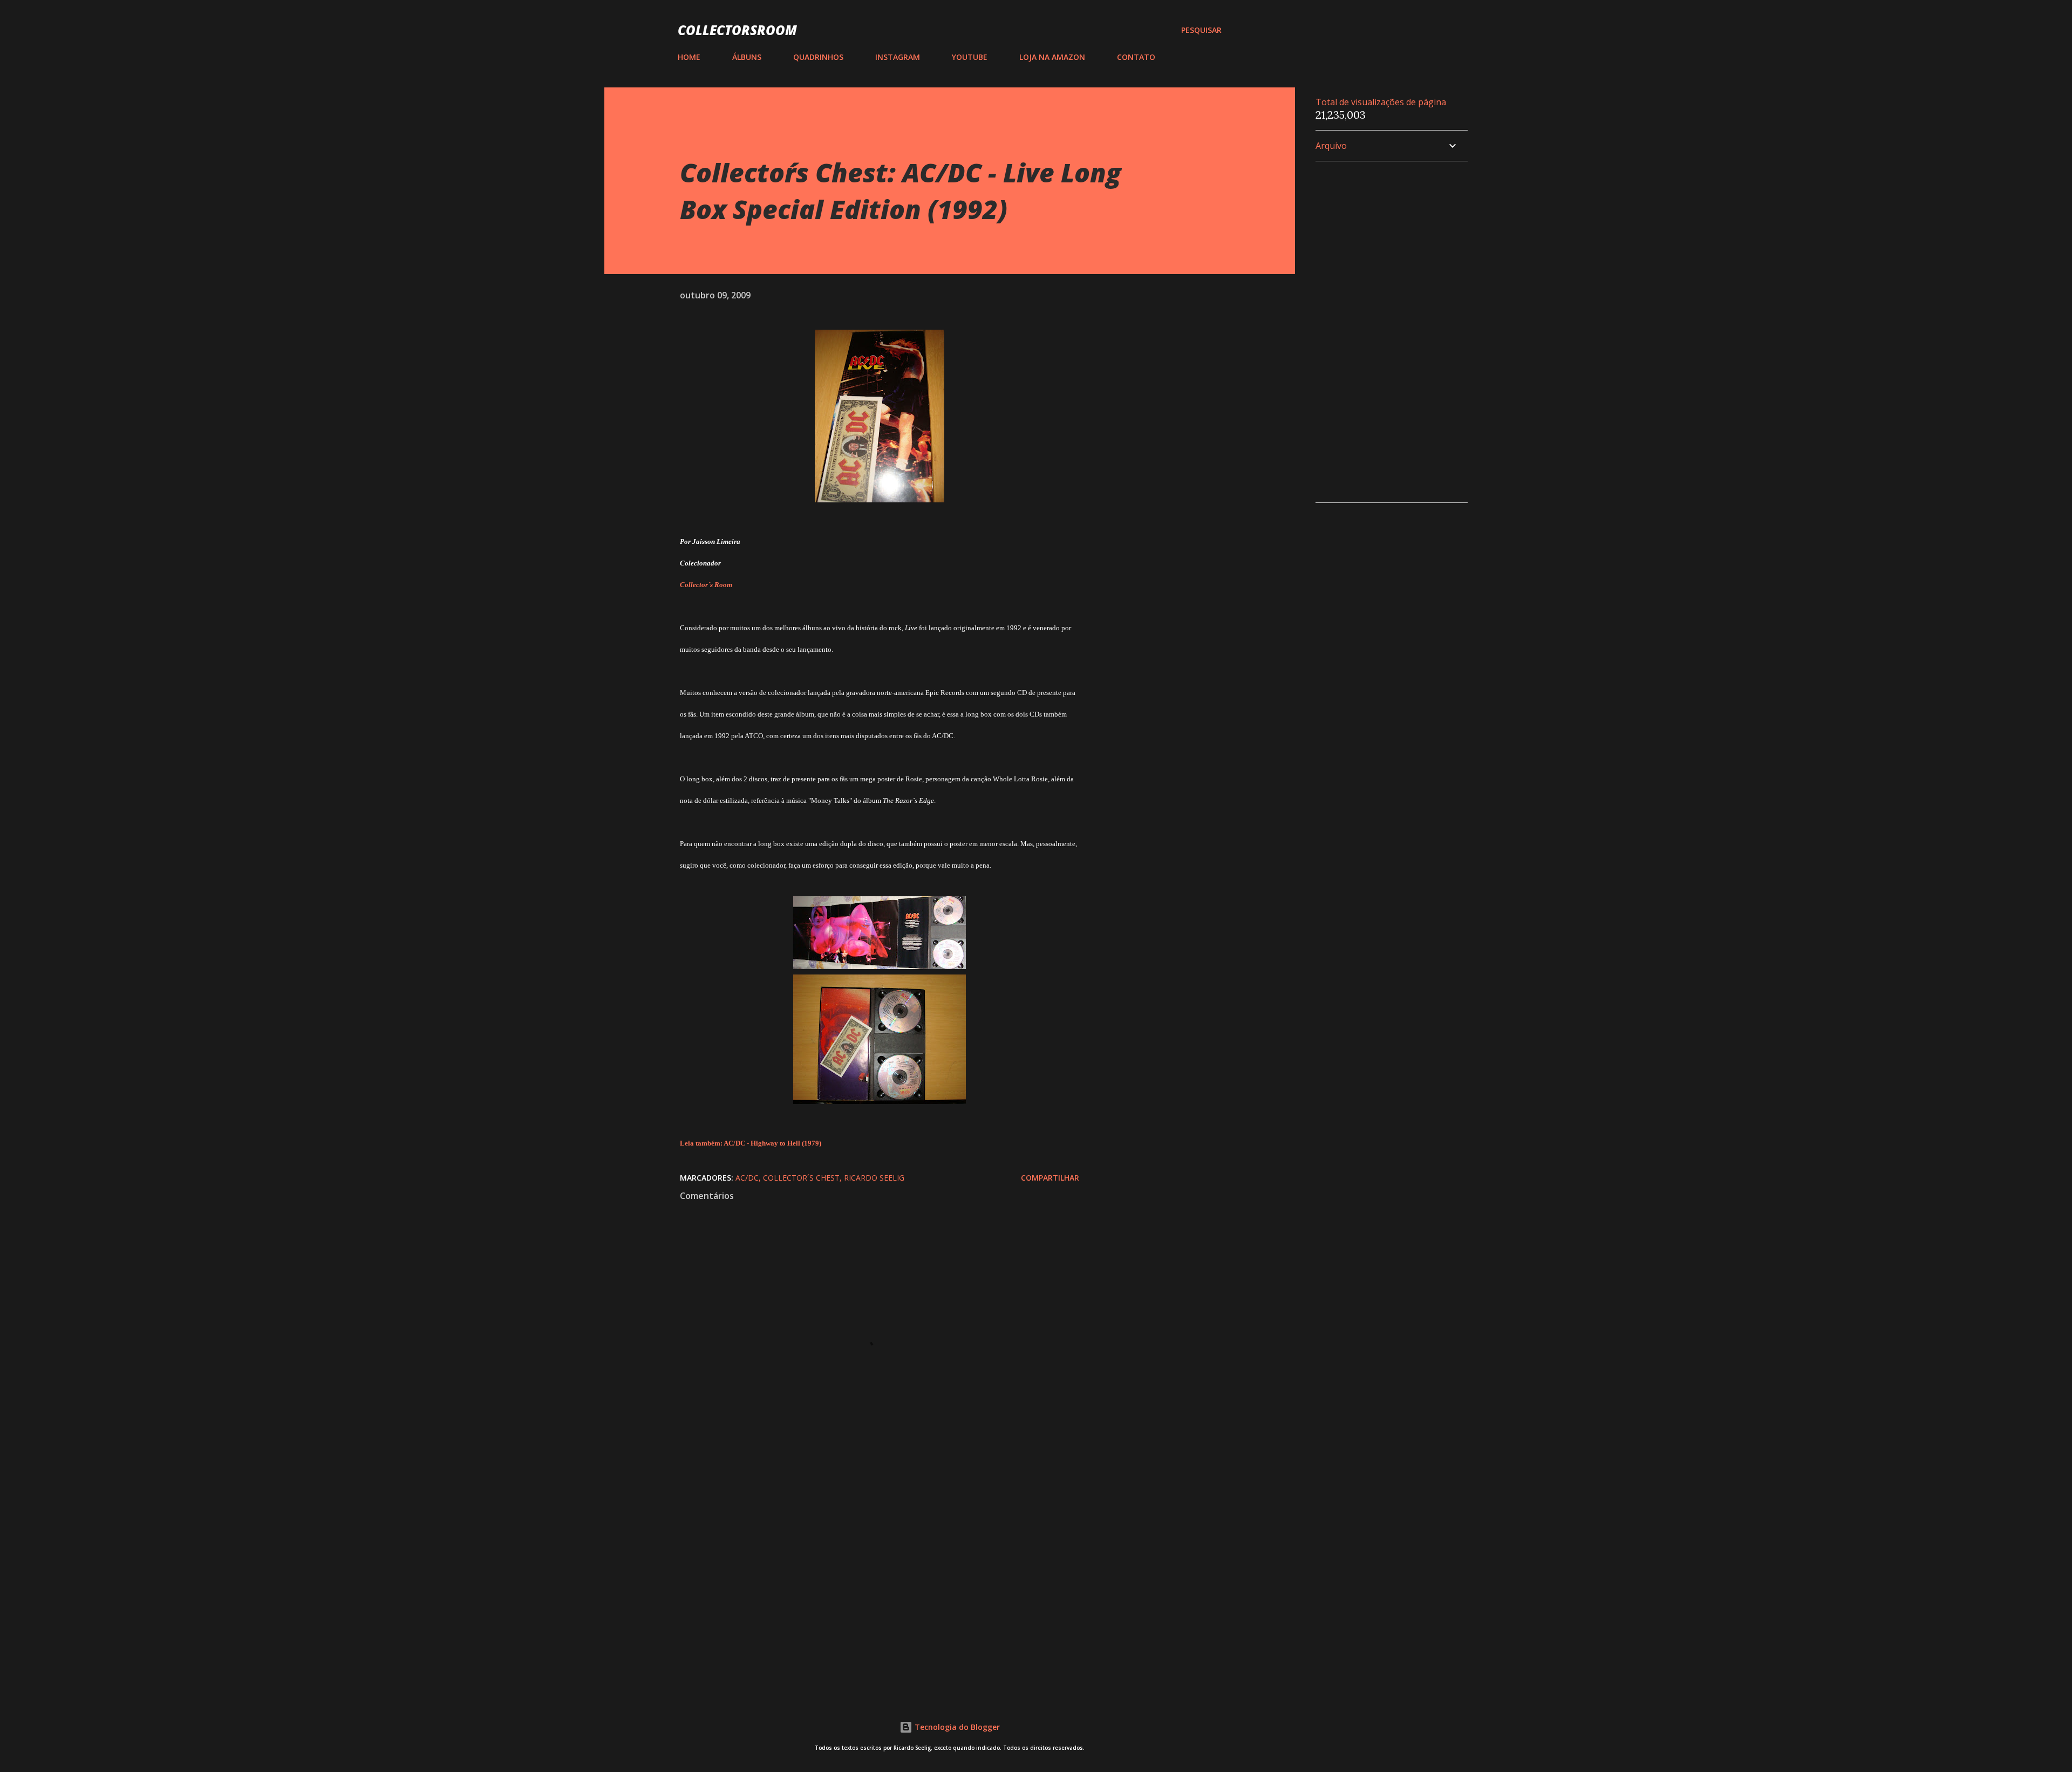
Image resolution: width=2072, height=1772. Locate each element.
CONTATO (1136, 57)
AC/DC (747, 1178)
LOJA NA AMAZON (1052, 57)
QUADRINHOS (818, 57)
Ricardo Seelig (874, 1178)
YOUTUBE (970, 57)
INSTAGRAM (898, 57)
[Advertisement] (862, 1557)
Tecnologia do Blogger (956, 1727)
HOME (689, 57)
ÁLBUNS (747, 57)
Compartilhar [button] (1050, 1178)
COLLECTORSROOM (737, 30)
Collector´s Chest (801, 1178)
